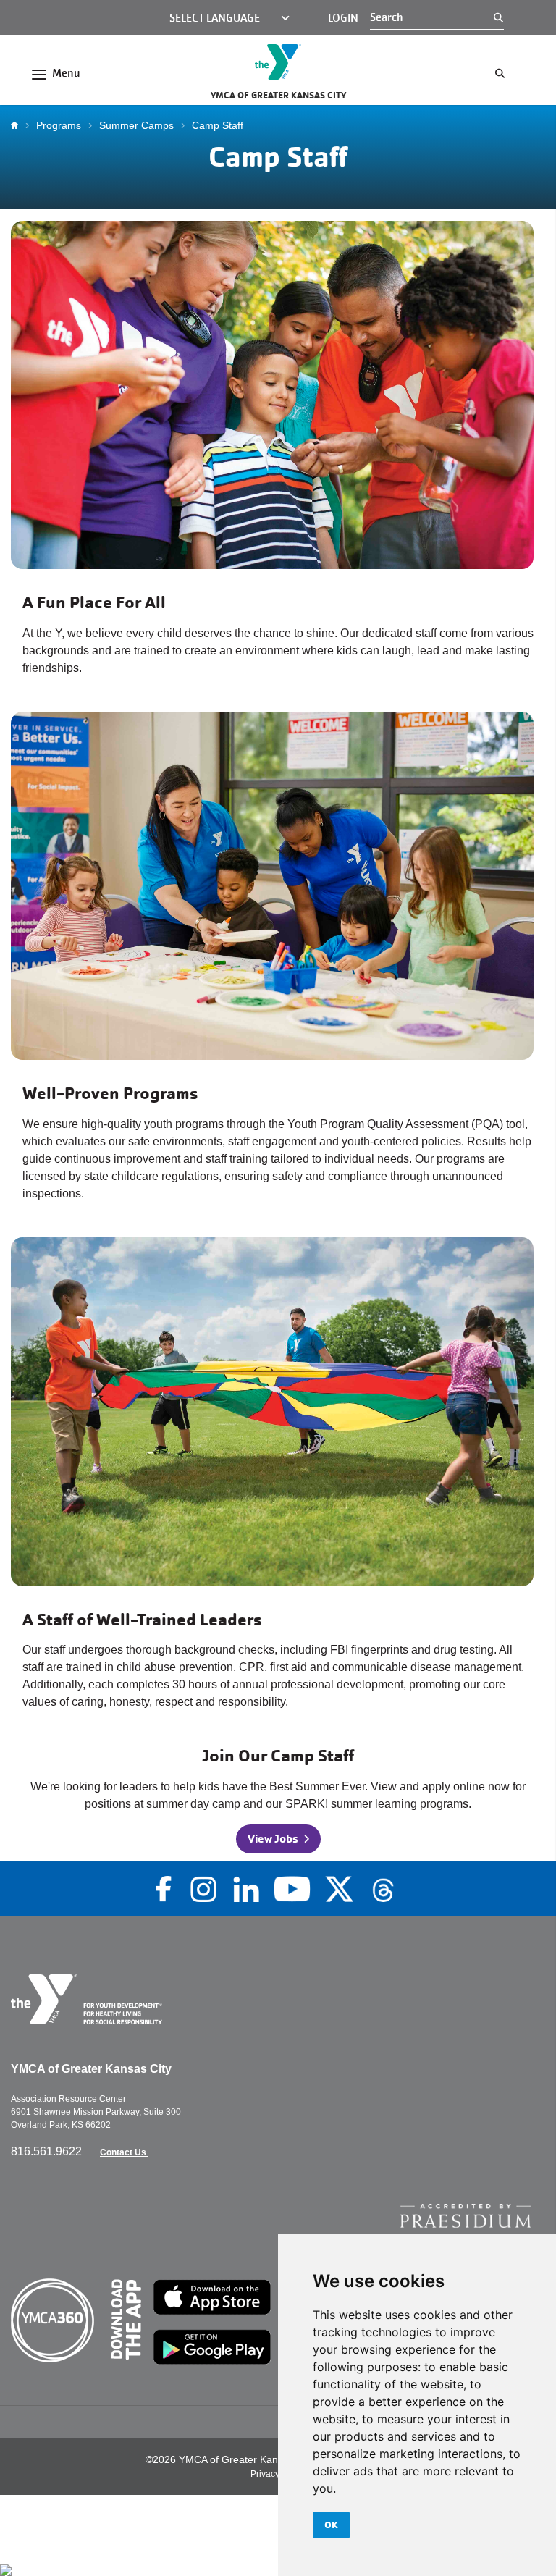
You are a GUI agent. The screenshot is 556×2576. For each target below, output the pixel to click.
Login (343, 18)
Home (18, 125)
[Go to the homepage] (278, 62)
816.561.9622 (48, 2151)
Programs (59, 125)
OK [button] (331, 2525)
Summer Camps (136, 125)
